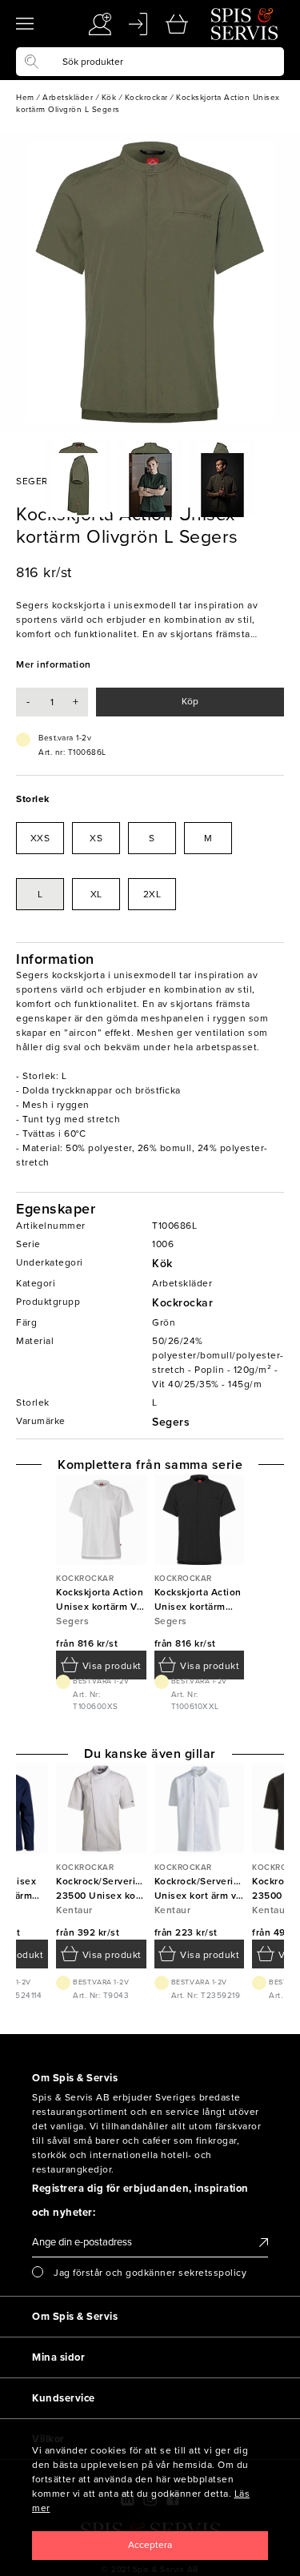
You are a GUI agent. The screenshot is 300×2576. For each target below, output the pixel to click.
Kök (162, 1264)
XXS (40, 838)
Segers (171, 1422)
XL (96, 894)
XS (96, 838)
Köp (190, 701)
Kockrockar (182, 1303)
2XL (152, 894)
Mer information (54, 664)
